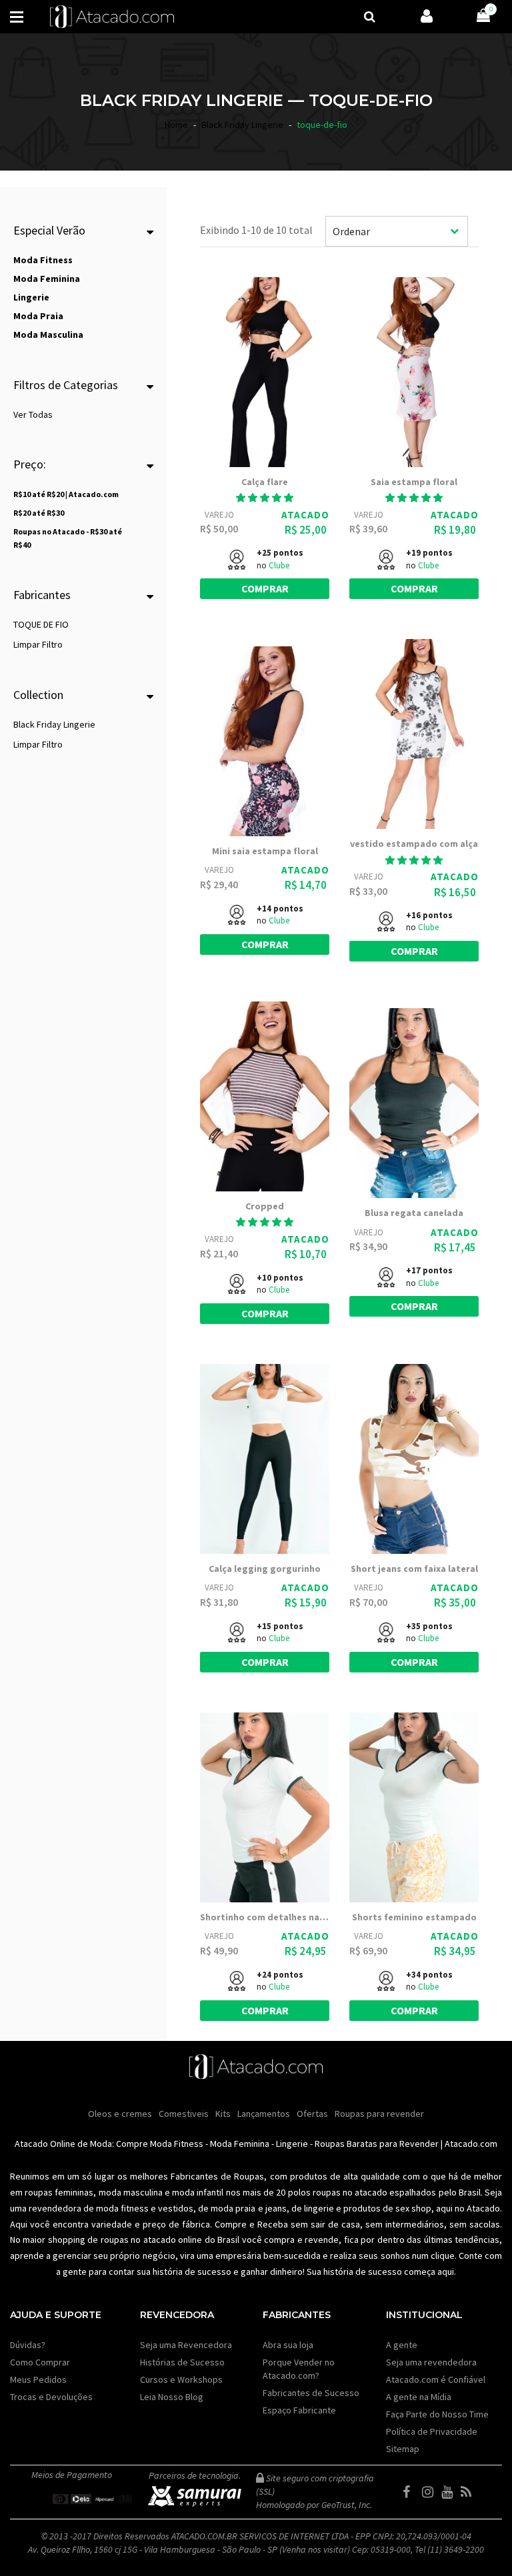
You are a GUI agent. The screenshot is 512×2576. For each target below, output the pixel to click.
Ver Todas (33, 414)
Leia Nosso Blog (172, 2397)
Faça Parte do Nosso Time (437, 2414)
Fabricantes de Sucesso (311, 2393)
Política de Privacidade (432, 2431)
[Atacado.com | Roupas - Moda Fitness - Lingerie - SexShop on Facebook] (411, 2492)
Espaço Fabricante (299, 2410)
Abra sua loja (288, 2345)
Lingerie (292, 2144)
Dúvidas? (28, 2345)
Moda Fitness (177, 2144)
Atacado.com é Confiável (436, 2379)
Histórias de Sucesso (182, 2362)
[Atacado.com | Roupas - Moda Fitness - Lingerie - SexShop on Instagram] (431, 2492)
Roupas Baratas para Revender (377, 2144)
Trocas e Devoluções (51, 2397)
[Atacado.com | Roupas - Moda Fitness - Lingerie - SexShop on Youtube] (450, 2492)
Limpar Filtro (38, 644)
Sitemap (403, 2449)
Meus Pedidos (38, 2379)
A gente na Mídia (419, 2397)
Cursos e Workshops (181, 2379)
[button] (265, 498)
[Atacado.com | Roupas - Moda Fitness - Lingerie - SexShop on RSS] (469, 2492)
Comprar (265, 588)
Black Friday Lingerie (54, 724)
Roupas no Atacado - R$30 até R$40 (68, 538)
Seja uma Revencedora (186, 2345)
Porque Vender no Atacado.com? (299, 2369)
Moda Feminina (240, 2144)
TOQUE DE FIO (41, 624)
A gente (402, 2345)
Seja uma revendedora (431, 2362)
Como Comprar (40, 2362)
